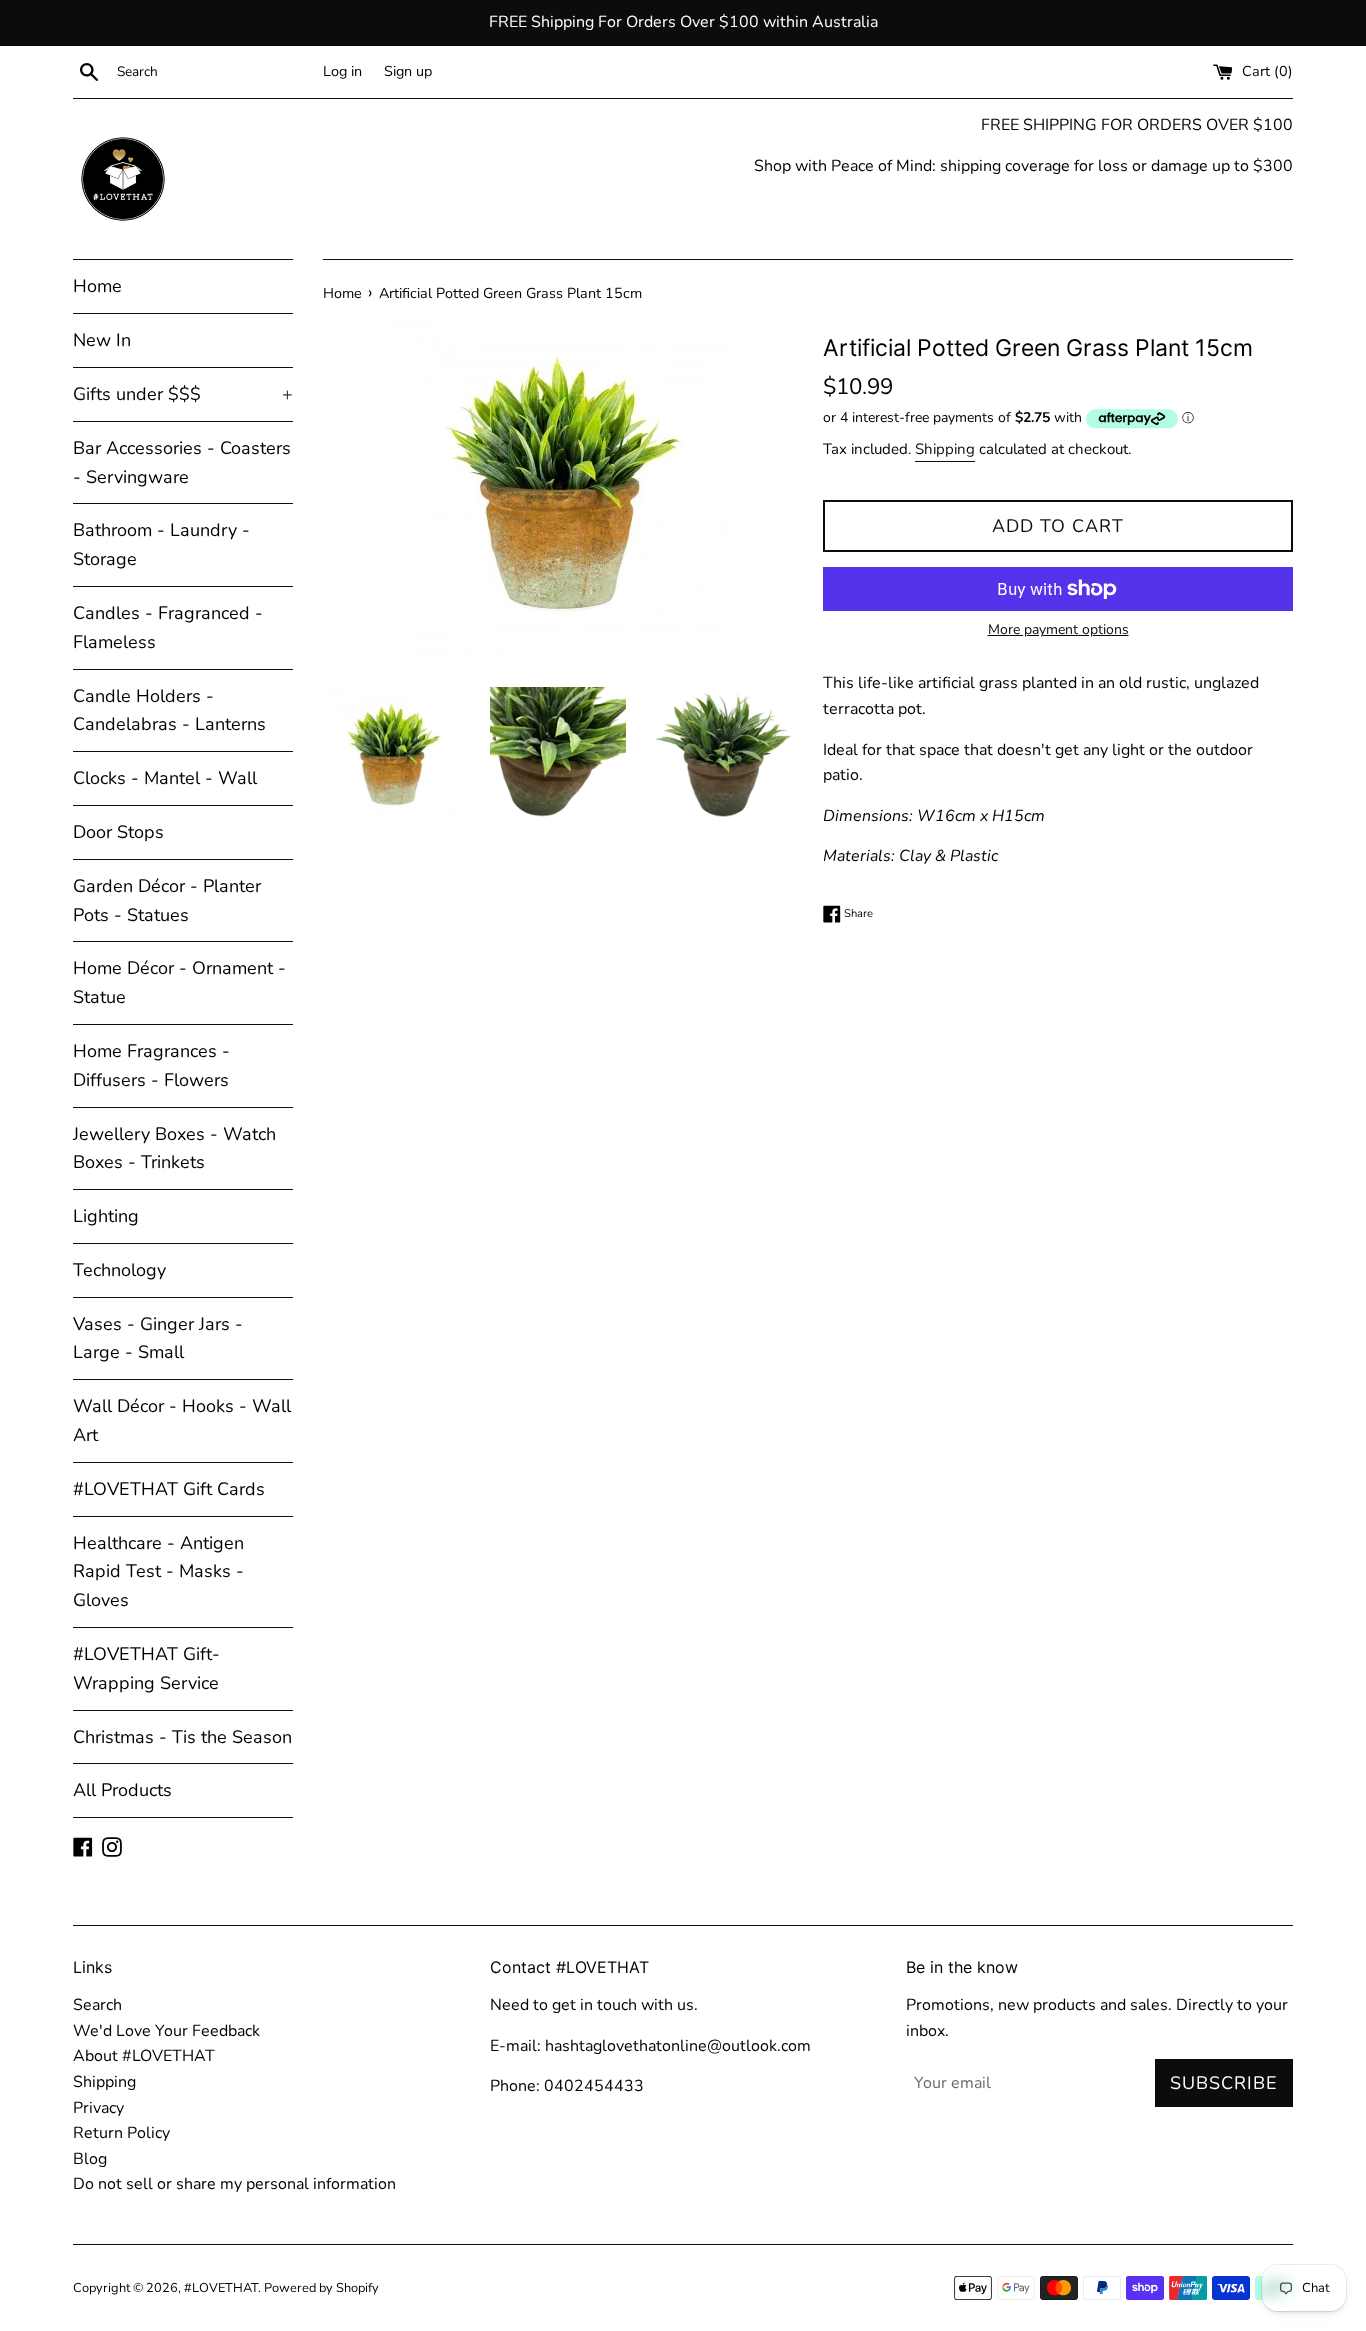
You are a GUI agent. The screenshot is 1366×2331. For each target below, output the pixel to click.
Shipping (945, 449)
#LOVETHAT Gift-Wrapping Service (146, 1668)
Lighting (106, 1216)
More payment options (1058, 629)
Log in (342, 71)
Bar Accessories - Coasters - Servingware (182, 462)
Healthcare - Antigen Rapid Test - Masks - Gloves (158, 1572)
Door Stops (118, 832)
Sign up (408, 71)
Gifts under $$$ (183, 394)
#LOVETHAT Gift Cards (169, 1489)
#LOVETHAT (221, 2288)
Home (97, 286)
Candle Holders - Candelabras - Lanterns (169, 710)
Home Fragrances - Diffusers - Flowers (151, 1065)
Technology (119, 1270)
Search (97, 2005)
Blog (90, 2159)
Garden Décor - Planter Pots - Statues (167, 900)
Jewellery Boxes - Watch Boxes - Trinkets (174, 1148)
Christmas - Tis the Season (182, 1737)
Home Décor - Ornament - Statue (179, 982)
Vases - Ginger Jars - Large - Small (158, 1338)
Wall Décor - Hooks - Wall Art (182, 1420)
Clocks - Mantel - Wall (165, 778)
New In (102, 340)
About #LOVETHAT (144, 2056)
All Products (122, 1790)
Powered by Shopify (321, 2288)
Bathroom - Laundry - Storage (161, 544)
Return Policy (121, 2133)
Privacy (98, 2108)
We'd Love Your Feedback (166, 2031)
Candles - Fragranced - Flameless (168, 627)
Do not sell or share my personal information (234, 2184)
